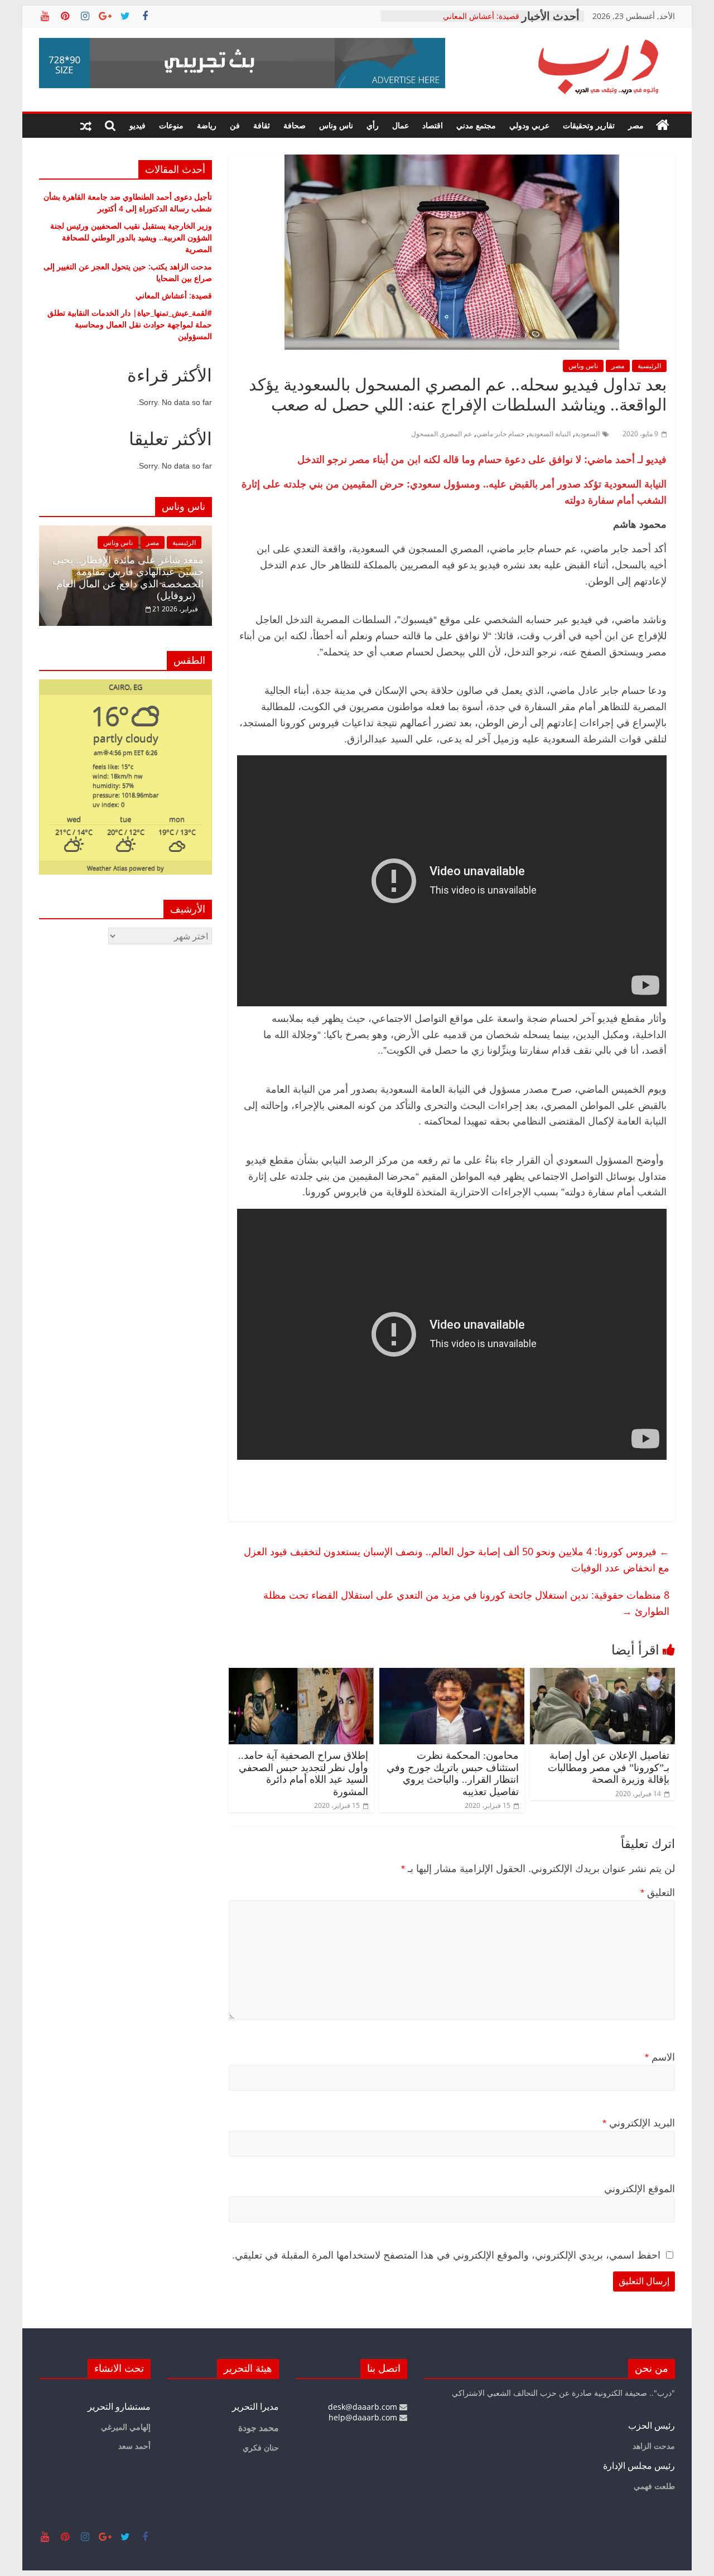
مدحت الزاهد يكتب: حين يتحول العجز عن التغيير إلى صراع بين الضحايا (453, 21)
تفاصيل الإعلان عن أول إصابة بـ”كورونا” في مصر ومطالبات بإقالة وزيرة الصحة (609, 1767)
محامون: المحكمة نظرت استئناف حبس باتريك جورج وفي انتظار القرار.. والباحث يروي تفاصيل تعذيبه (453, 1774)
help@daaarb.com (364, 2417)
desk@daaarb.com (364, 2407)
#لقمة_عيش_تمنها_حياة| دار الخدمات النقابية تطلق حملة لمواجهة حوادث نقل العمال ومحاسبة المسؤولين (130, 324)
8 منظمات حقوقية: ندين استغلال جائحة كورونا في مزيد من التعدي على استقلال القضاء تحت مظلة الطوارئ (466, 1603)
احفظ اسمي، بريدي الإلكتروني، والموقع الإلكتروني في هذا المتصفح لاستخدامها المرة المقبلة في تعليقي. (446, 2255)
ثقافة (262, 125)
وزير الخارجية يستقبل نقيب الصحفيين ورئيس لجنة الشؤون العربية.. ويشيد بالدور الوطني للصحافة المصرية (131, 237)
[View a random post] (86, 126)
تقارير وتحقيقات (589, 125)
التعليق (658, 1893)
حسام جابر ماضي (500, 434)
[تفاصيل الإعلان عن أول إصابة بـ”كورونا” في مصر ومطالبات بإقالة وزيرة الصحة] (602, 1675)
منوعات (171, 125)
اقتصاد (433, 125)
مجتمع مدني (476, 125)
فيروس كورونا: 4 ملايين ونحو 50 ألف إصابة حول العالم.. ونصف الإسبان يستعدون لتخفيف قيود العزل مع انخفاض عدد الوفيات (457, 1559)
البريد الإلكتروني (639, 2123)
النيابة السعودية (550, 434)
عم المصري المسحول (442, 434)
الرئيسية (649, 366)
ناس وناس (336, 125)
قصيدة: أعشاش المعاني (174, 295)
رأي (373, 125)
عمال (401, 125)
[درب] (663, 126)
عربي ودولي (529, 125)
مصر (636, 125)
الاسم (660, 2057)
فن (235, 125)
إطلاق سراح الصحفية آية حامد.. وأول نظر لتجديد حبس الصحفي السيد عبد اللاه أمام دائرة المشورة (303, 1774)
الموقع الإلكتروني (640, 2189)
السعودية (587, 434)
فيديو (138, 125)
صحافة (295, 125)
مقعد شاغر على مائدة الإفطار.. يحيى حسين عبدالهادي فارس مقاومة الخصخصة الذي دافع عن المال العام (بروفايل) (128, 578)
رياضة (207, 125)
